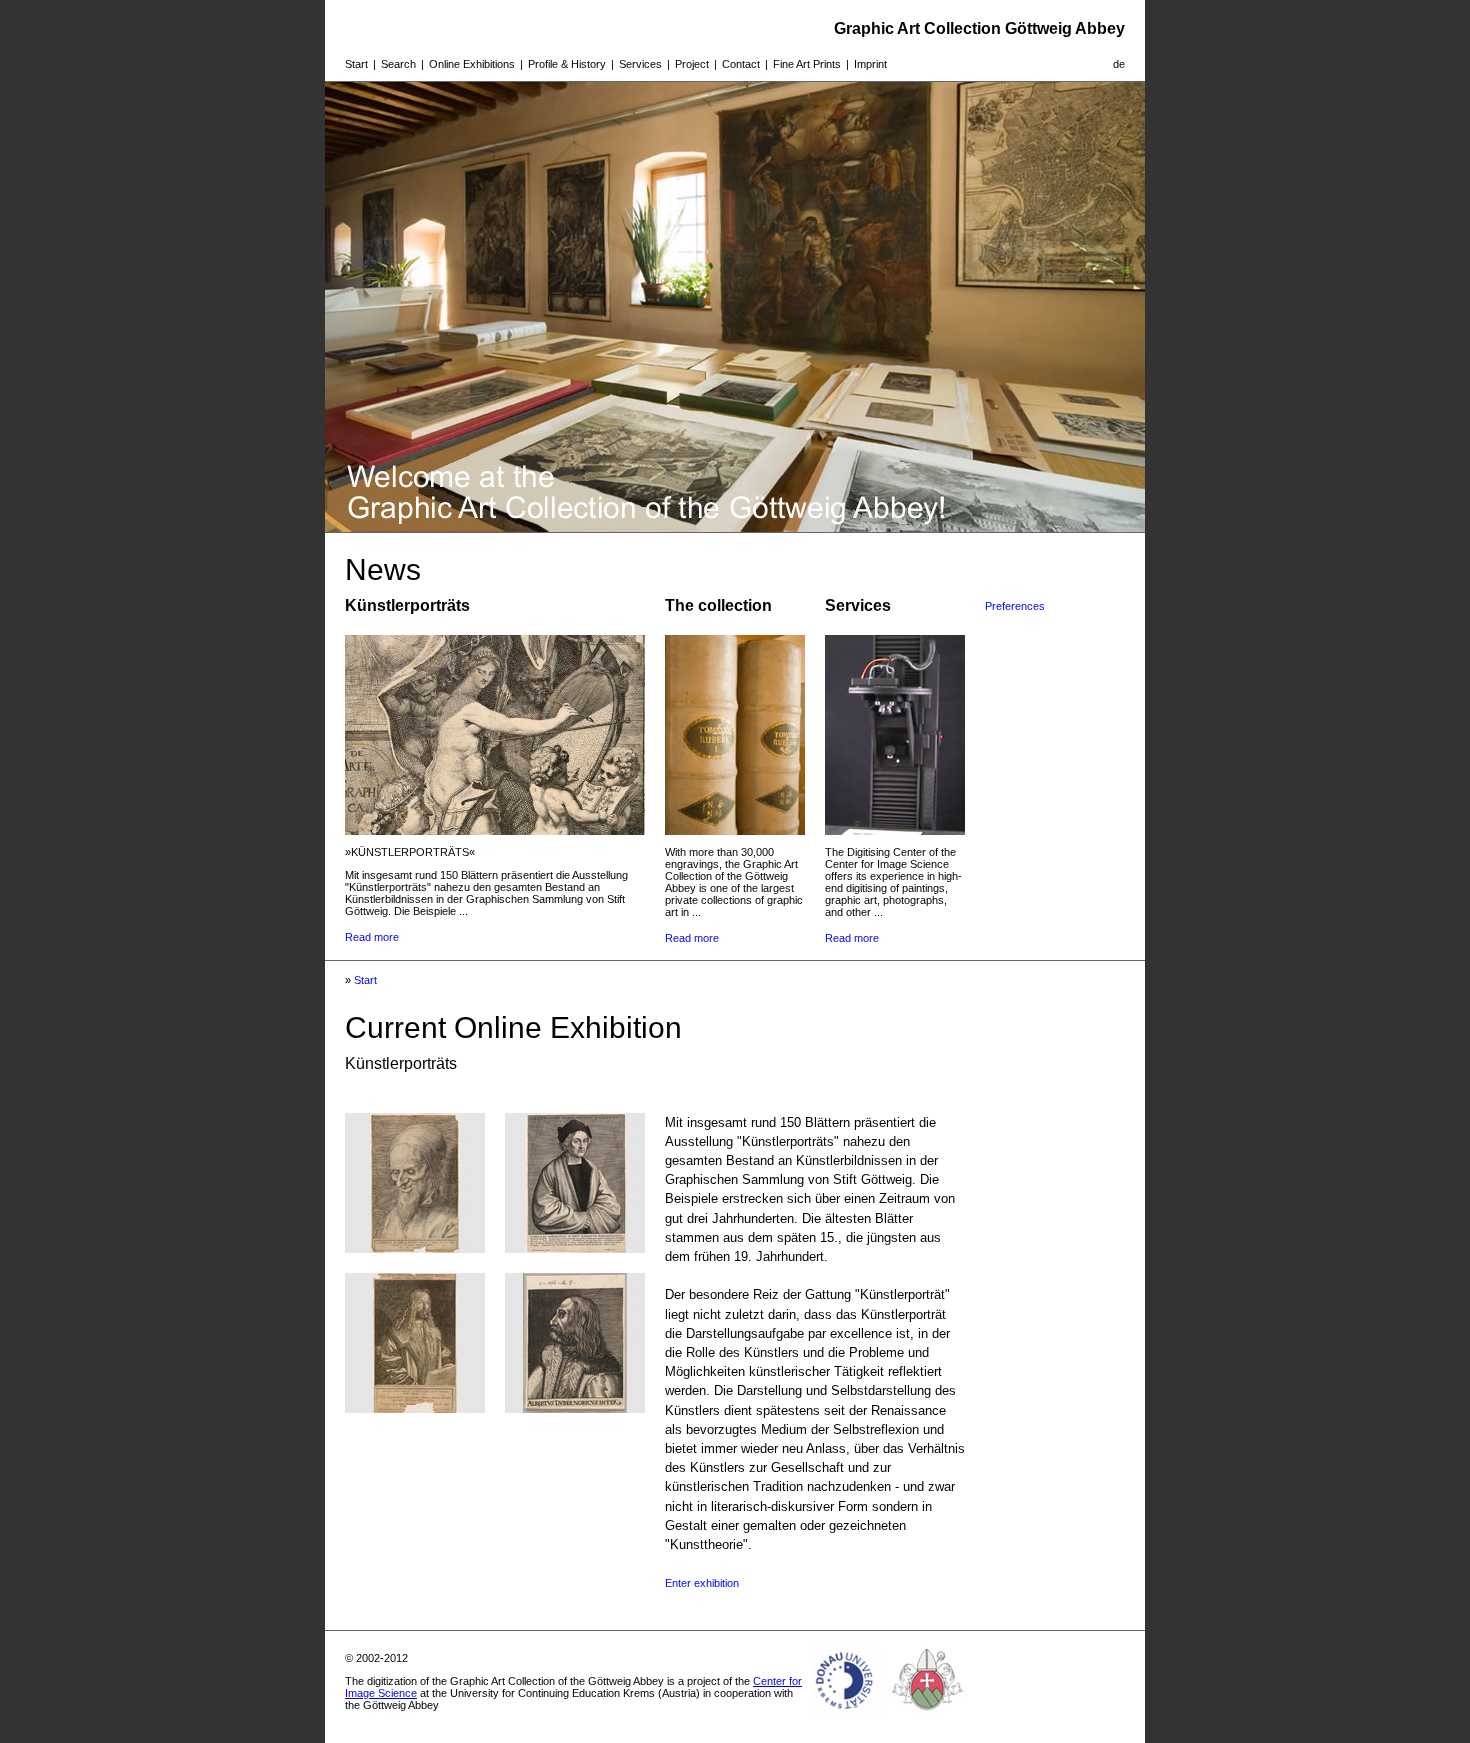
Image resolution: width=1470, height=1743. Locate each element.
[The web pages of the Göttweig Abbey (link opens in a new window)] (928, 1717)
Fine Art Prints (807, 64)
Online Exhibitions (472, 64)
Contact (741, 64)
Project (692, 64)
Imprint (870, 64)
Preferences (1015, 606)
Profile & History (567, 64)
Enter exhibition (702, 1583)
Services (640, 64)
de (1119, 64)
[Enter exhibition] (415, 1247)
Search (398, 64)
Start (356, 64)
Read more (372, 937)
